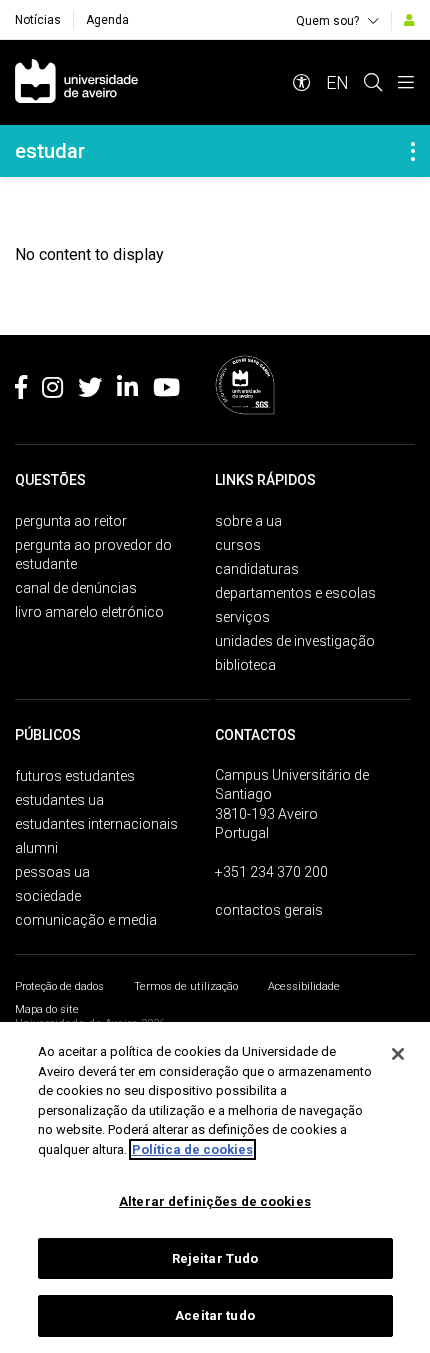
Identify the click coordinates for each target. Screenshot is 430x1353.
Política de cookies (192, 1149)
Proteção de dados (59, 986)
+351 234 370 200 (271, 872)
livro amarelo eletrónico (89, 612)
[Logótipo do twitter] (90, 391)
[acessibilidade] (302, 82)
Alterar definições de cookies (215, 1201)
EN (337, 82)
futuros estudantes (75, 776)
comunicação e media (86, 920)
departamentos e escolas (295, 593)
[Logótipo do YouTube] (166, 391)
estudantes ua (59, 800)
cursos (238, 545)
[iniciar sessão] (409, 20)
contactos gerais (269, 910)
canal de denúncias (76, 588)
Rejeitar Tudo (215, 1258)
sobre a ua (248, 521)
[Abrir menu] (406, 82)
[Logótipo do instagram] (52, 391)
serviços (242, 617)
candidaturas (257, 569)
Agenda (107, 20)
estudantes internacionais (96, 824)
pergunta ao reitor (71, 521)
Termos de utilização (186, 986)
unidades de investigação (295, 641)
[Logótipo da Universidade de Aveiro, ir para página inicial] (76, 82)
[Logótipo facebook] (21, 391)
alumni (36, 848)
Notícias (38, 20)
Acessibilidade (304, 986)
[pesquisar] (373, 82)
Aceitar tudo (215, 1315)
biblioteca (245, 665)
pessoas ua (52, 872)
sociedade (48, 896)
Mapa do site (47, 1009)
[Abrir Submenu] (413, 151)
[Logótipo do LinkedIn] (127, 391)
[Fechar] (398, 1054)
